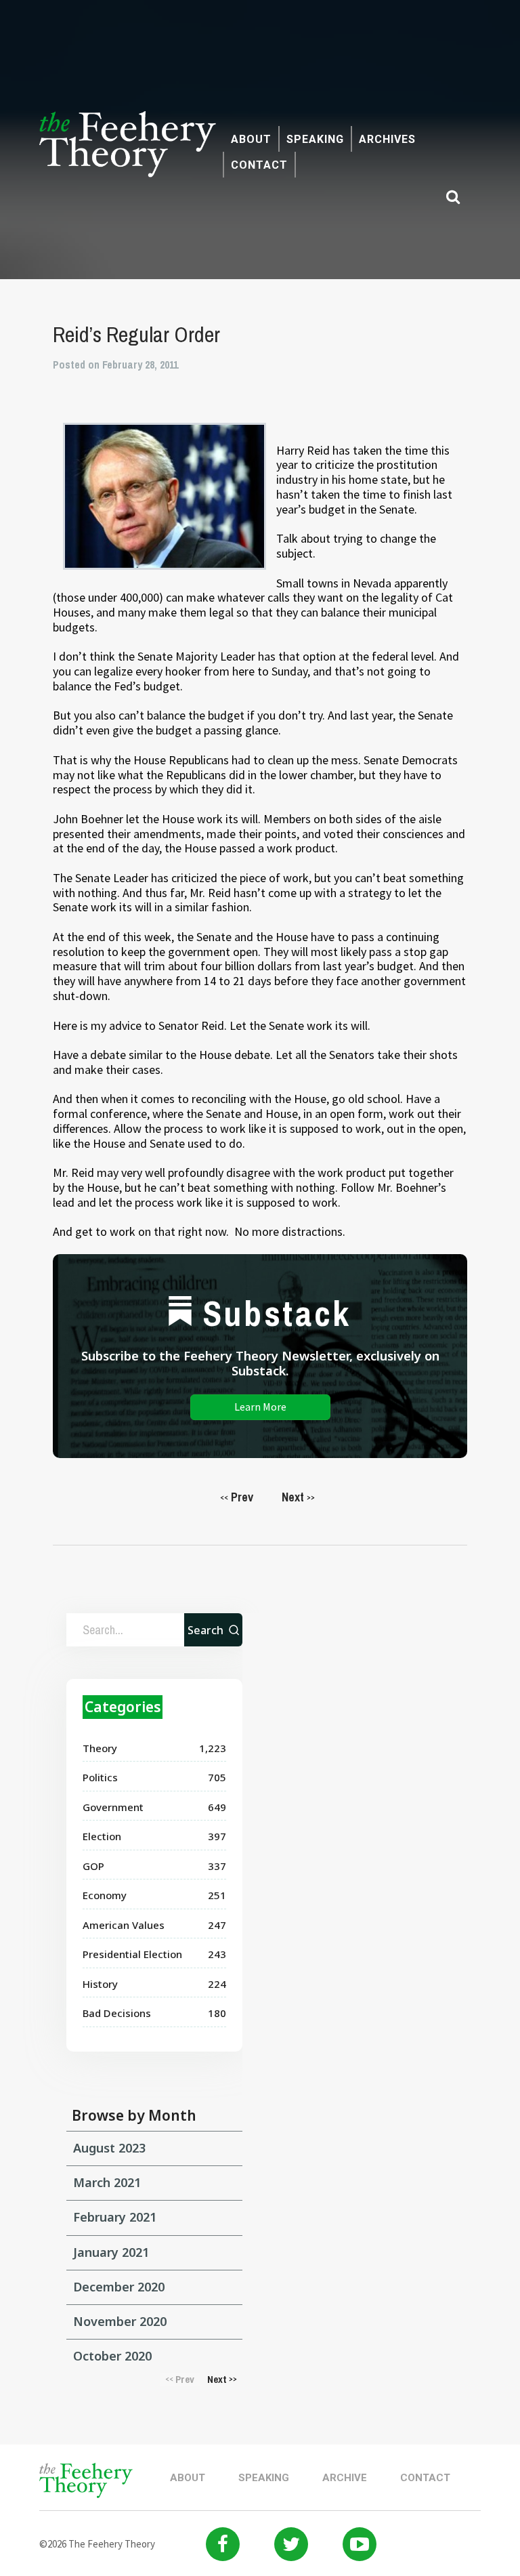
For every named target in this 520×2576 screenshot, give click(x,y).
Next (298, 1497)
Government (113, 1807)
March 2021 (107, 2182)
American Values (124, 1925)
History (100, 1984)
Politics (100, 1777)
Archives (387, 139)
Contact (259, 165)
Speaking (315, 139)
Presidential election (132, 1954)
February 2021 (115, 2217)
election (102, 1836)
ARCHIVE (345, 2478)
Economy (105, 1895)
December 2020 (119, 2287)
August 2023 (109, 2148)
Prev (237, 1497)
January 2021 (111, 2252)
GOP (93, 1866)
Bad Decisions (117, 2013)
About (251, 139)
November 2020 (120, 2321)
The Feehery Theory (128, 152)
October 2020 (112, 2356)
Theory (100, 1748)
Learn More (260, 1407)
